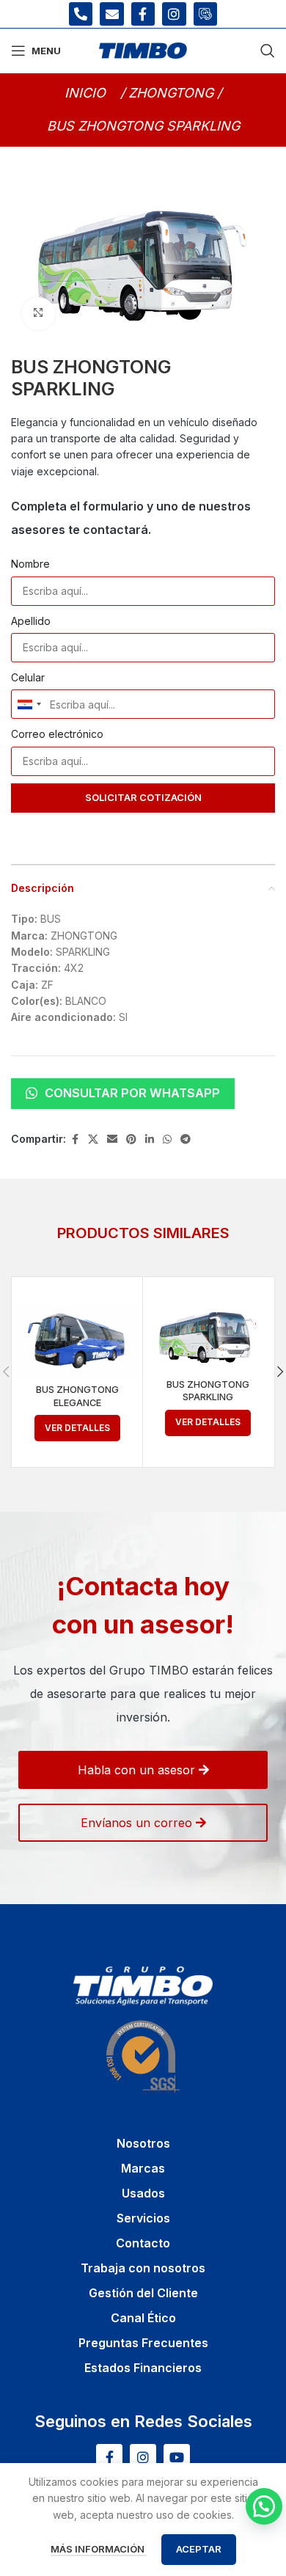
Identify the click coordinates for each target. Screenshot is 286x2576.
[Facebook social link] (75, 1139)
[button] (143, 126)
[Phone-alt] (81, 14)
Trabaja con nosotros (143, 2268)
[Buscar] (268, 51)
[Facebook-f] (143, 14)
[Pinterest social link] (131, 1139)
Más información (99, 2549)
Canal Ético (143, 2318)
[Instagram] (174, 14)
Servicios (143, 2218)
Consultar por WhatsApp (132, 1093)
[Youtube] (177, 2457)
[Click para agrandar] (38, 314)
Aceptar (199, 2549)
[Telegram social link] (186, 1139)
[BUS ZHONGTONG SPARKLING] (208, 1338)
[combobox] (29, 704)
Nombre (30, 564)
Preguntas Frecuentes (143, 2343)
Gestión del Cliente (143, 2293)
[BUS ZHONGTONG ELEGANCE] (77, 1340)
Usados (143, 2193)
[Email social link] (112, 1139)
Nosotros (143, 2143)
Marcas (143, 2168)
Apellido (31, 621)
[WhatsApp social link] (167, 1139)
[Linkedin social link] (150, 1139)
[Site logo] (143, 50)
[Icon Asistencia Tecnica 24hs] (205, 14)
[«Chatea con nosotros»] (264, 2506)
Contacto (143, 2243)
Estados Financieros (143, 2368)
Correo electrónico (57, 734)
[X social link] (93, 1139)
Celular (28, 677)
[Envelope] (111, 14)
